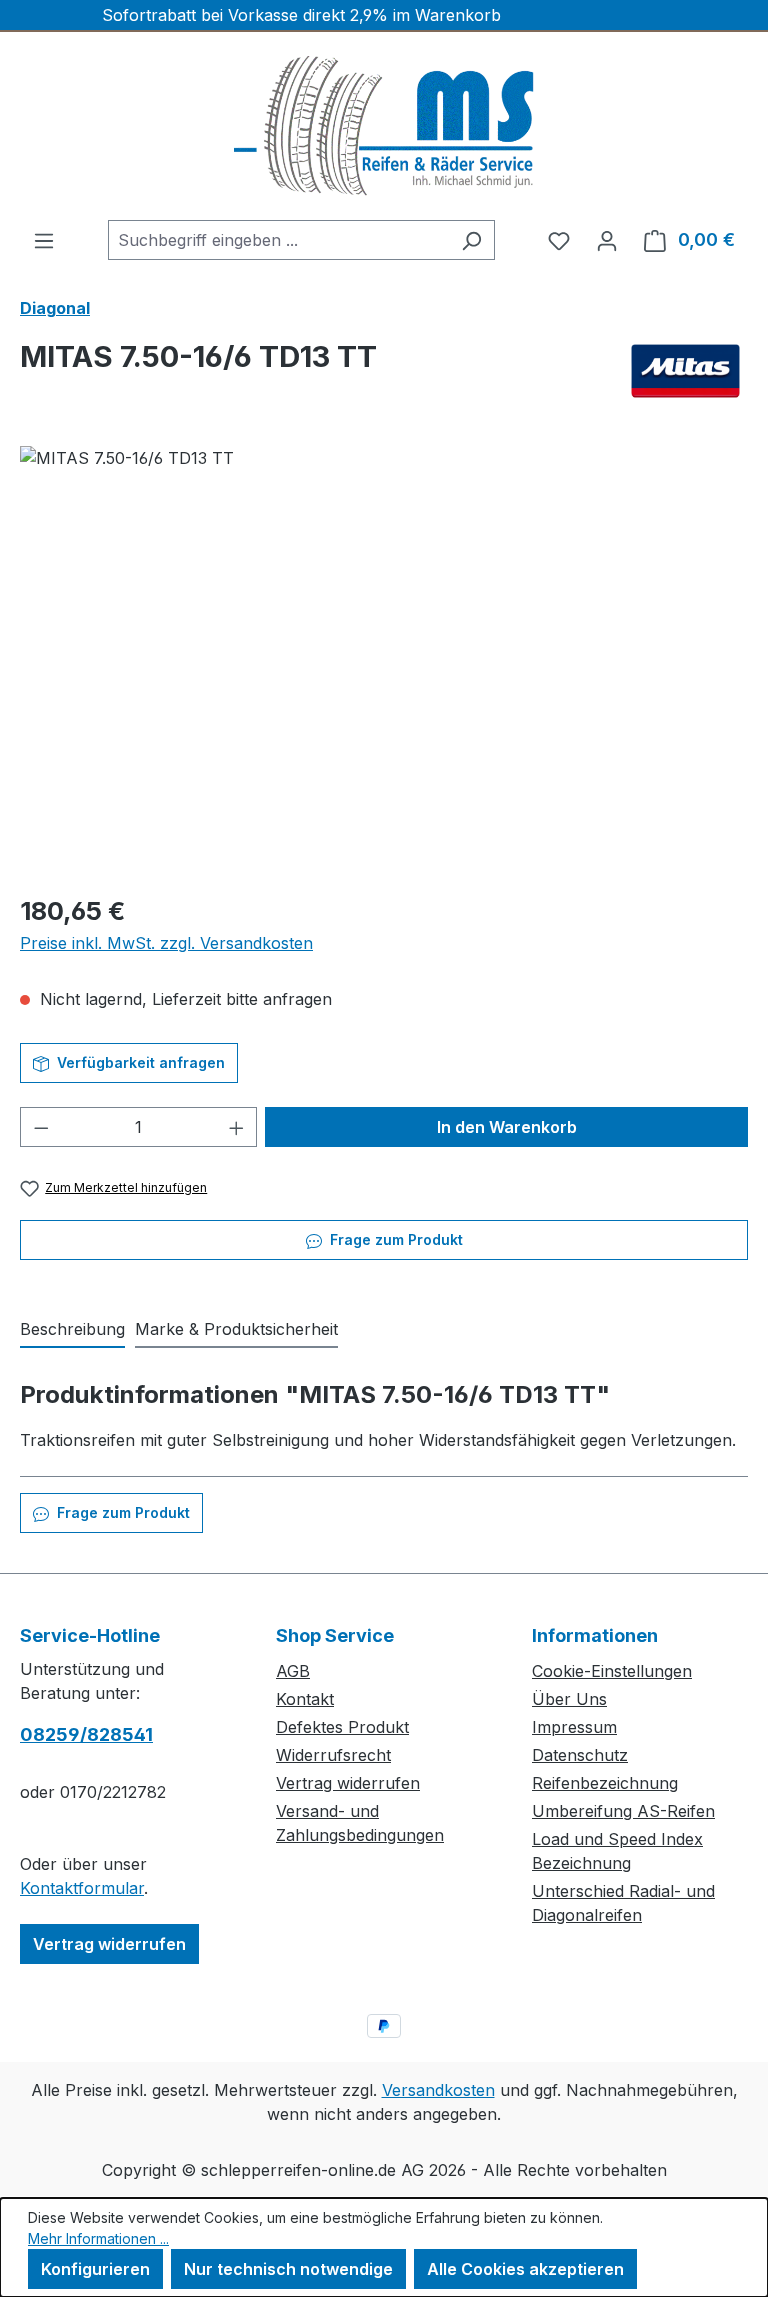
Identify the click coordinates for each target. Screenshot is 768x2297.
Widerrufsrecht (333, 1755)
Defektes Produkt (342, 1727)
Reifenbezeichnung (605, 1783)
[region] (384, 661)
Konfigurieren (95, 2269)
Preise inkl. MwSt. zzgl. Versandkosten (166, 943)
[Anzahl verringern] (41, 1127)
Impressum (574, 1727)
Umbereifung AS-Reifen (623, 1811)
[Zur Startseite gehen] (384, 126)
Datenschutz (580, 1755)
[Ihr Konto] (607, 240)
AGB (293, 1671)
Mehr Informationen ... (98, 2238)
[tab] (72, 1330)
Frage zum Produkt (394, 1239)
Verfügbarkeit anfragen (139, 1062)
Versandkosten (438, 2090)
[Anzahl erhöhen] (237, 1127)
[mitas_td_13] (383, 661)
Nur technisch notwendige (288, 2269)
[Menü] (44, 240)
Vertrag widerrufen (109, 1944)
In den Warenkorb (507, 1127)
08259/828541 (86, 1734)
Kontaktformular (82, 1888)
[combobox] (278, 240)
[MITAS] (685, 371)
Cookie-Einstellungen (612, 1671)
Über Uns (569, 1699)
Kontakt (305, 1699)
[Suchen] (471, 240)
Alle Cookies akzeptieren (525, 2269)
